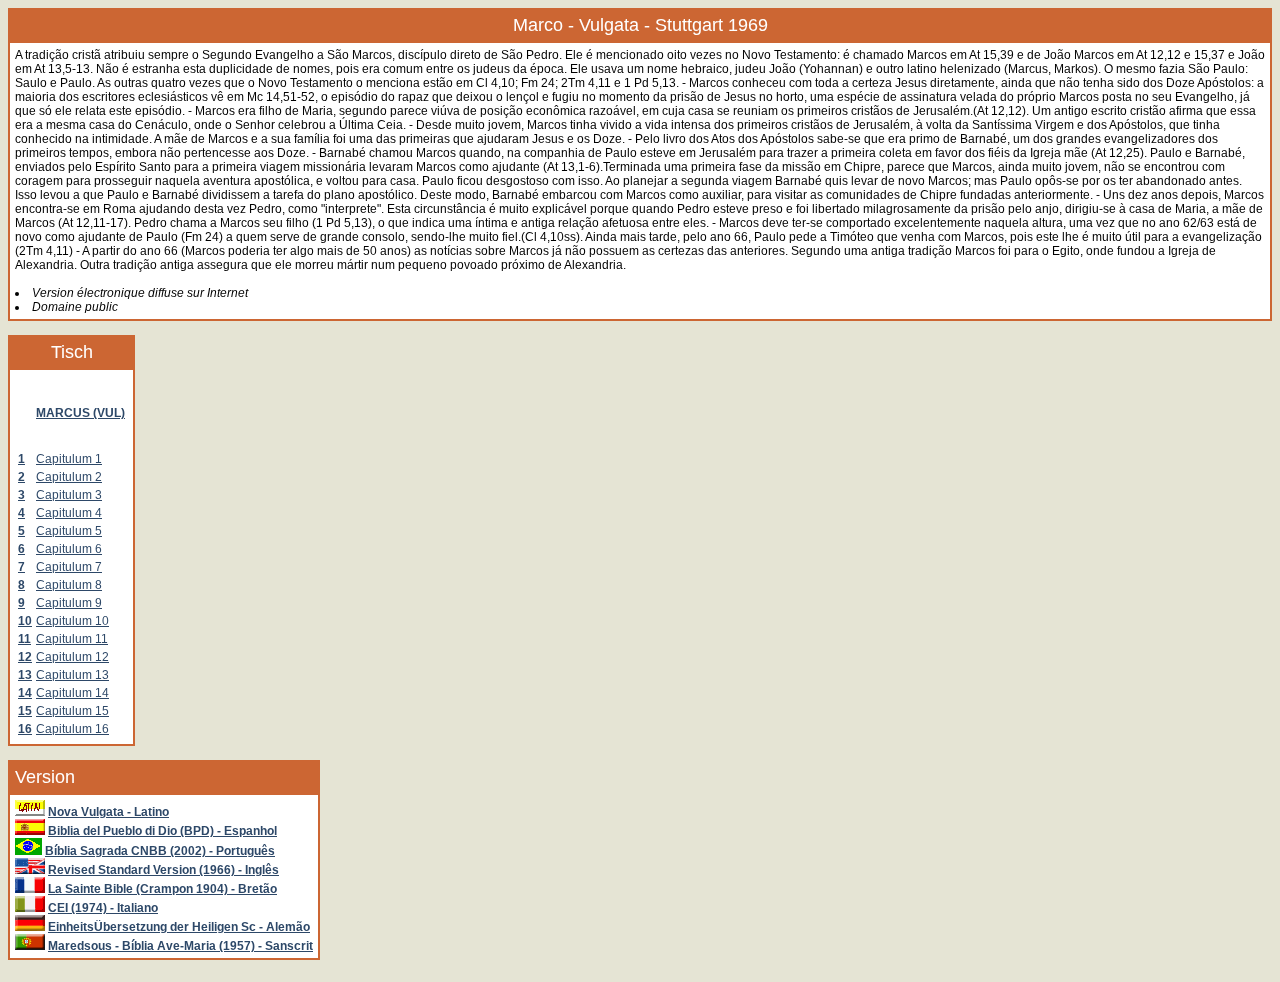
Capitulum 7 (69, 567)
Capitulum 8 (69, 585)
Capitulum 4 (69, 513)
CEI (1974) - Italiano (103, 908)
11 (24, 639)
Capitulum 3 (69, 495)
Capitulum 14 (72, 693)
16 (25, 729)
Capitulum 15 (72, 711)
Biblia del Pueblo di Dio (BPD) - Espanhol (162, 831)
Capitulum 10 (72, 621)
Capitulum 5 (69, 531)
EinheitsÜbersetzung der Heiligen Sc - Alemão (179, 927)
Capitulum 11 (72, 639)
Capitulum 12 (72, 657)
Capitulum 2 (69, 477)
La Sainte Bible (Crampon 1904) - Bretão (162, 889)
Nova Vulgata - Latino (108, 812)
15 (25, 711)
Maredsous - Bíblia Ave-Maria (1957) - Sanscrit (180, 946)
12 (25, 657)
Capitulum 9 (69, 603)
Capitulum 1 (69, 459)
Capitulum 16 (72, 729)
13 (25, 675)
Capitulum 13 (72, 675)
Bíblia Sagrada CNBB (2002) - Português (160, 851)
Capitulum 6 (69, 549)
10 (25, 621)
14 (25, 693)
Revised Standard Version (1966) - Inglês (163, 870)
